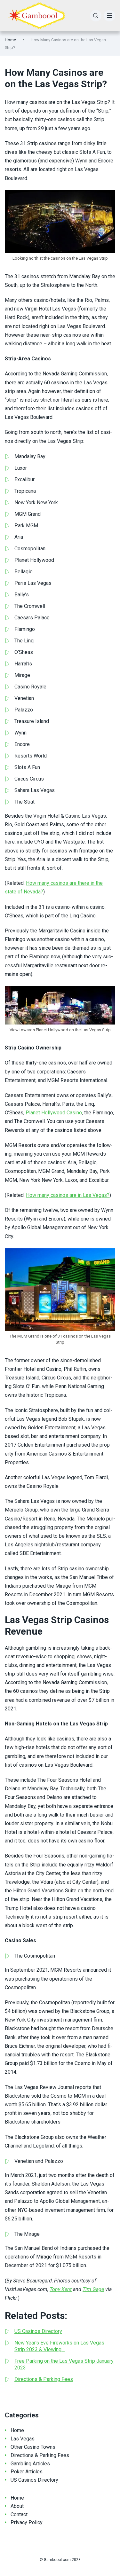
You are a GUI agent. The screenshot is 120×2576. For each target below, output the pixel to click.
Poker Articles (27, 2472)
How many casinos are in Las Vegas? (68, 1195)
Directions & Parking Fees (40, 2455)
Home (10, 40)
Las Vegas (23, 2439)
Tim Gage (93, 2289)
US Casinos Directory (34, 2480)
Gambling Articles (30, 2464)
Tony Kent (61, 2289)
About (17, 2506)
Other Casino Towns (33, 2447)
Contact (19, 2514)
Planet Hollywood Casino (54, 1113)
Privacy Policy (27, 2522)
